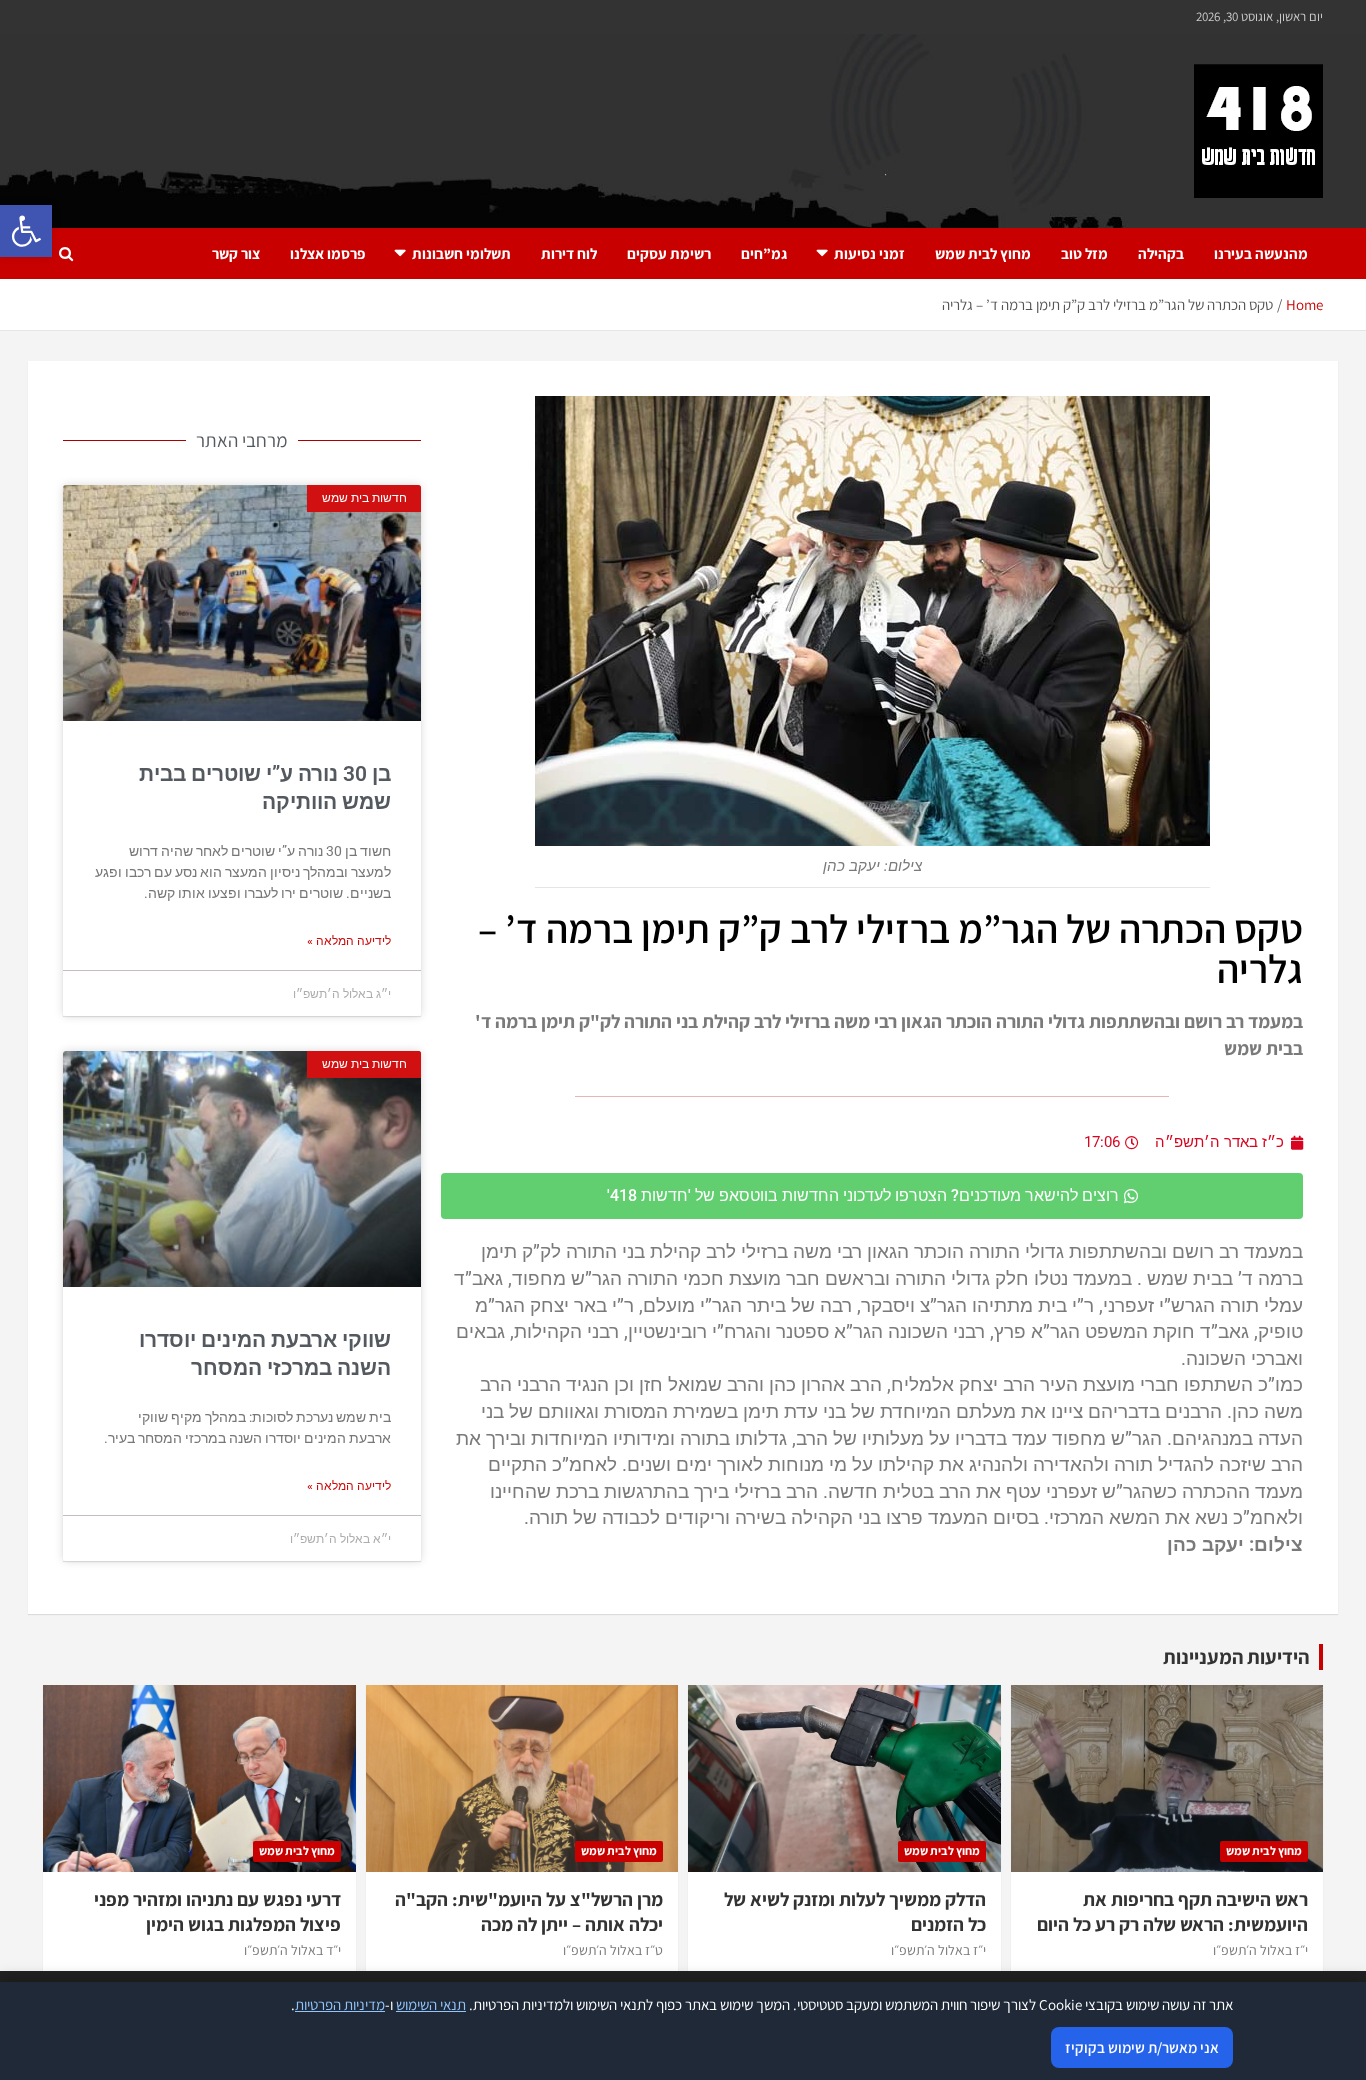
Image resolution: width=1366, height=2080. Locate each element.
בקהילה (1161, 253)
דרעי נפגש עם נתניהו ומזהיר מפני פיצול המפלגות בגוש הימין (217, 1911)
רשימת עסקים (669, 253)
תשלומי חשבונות (461, 253)
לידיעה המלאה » (349, 941)
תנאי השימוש (431, 2004)
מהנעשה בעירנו (1261, 253)
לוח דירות (569, 253)
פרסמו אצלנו (327, 253)
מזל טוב (1084, 253)
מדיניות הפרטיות (340, 2004)
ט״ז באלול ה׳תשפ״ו (613, 1950)
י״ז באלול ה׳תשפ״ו (1260, 1950)
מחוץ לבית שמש (983, 253)
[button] (26, 231)
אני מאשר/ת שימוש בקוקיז (1142, 2047)
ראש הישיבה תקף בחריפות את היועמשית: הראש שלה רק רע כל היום (1172, 1911)
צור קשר (236, 253)
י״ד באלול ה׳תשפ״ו (292, 1950)
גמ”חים (764, 253)
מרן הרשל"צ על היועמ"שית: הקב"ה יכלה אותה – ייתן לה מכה (529, 1911)
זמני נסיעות (869, 253)
